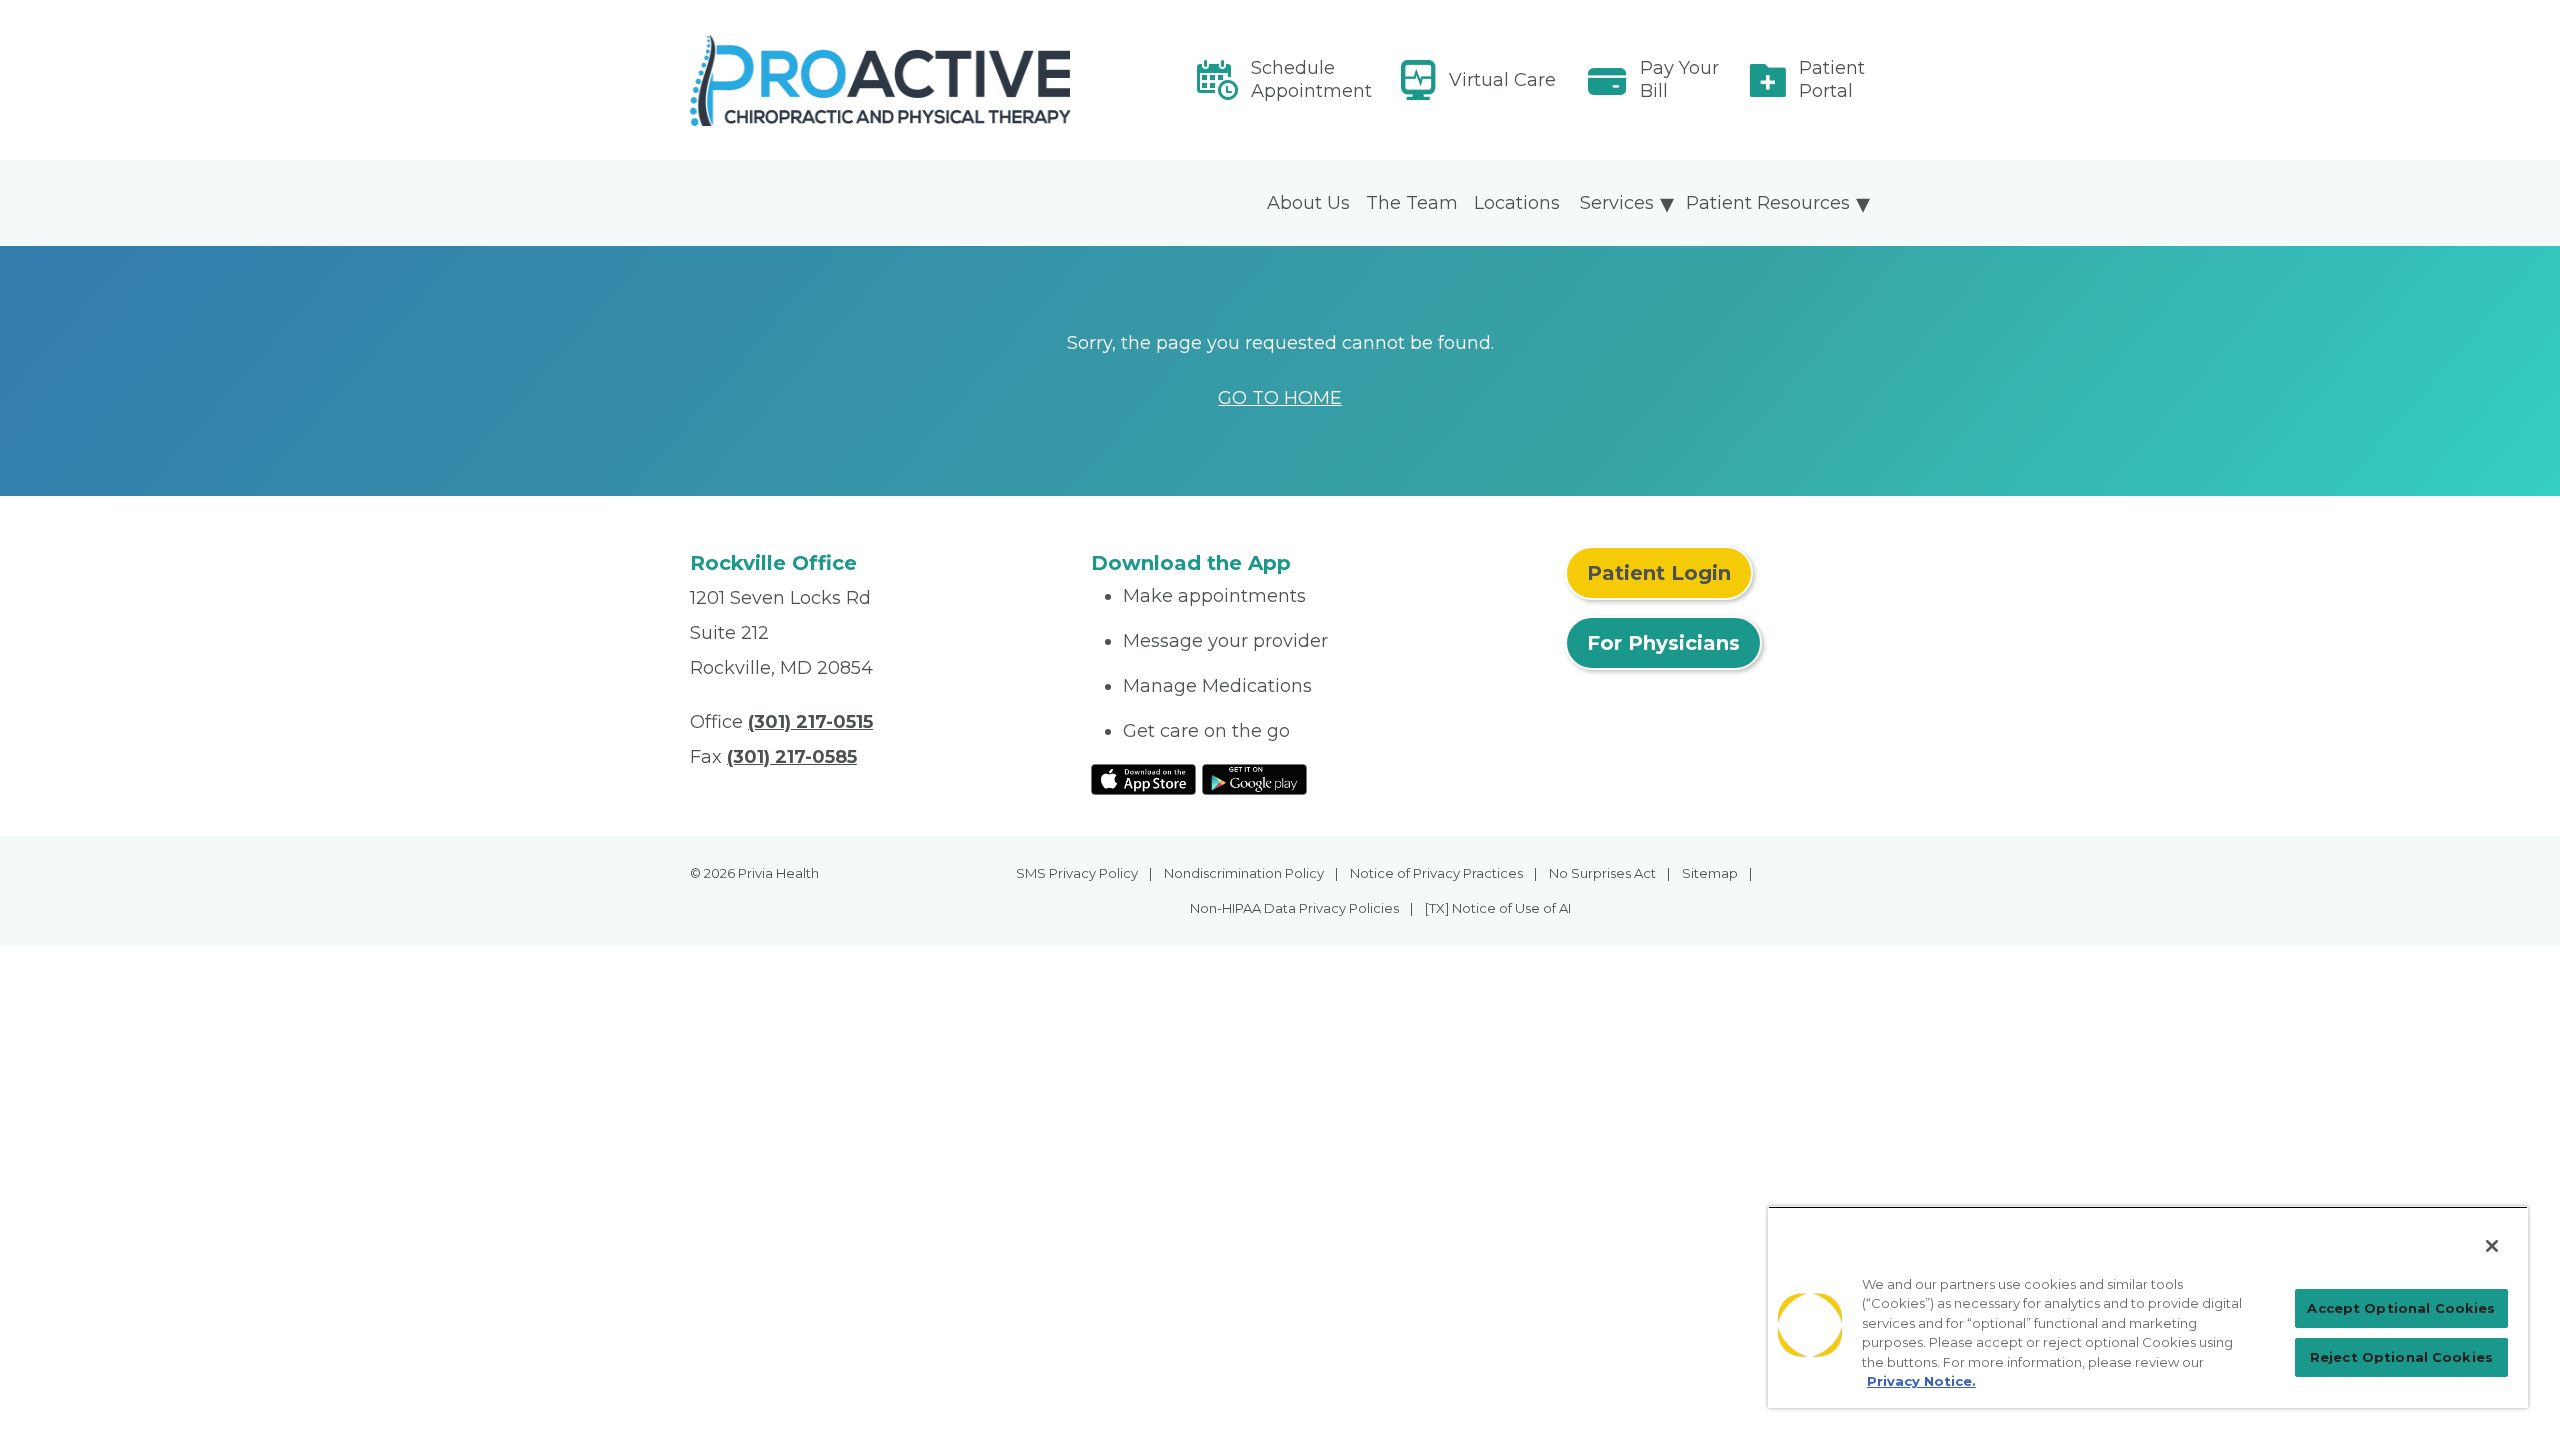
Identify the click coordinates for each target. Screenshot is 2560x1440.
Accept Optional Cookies (2401, 1308)
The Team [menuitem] (1412, 203)
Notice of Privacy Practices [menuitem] (1436, 873)
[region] (2148, 1307)
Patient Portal (1832, 79)
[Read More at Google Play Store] (1254, 778)
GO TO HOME (1280, 398)
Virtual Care (1502, 80)
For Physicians (1663, 643)
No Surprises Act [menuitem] (1602, 873)
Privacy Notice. (1921, 1381)
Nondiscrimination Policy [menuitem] (1244, 873)
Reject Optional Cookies (2401, 1357)
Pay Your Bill (1679, 79)
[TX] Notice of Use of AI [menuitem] (1498, 908)
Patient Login (1659, 573)
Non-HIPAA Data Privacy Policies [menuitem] (1294, 908)
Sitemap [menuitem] (1710, 873)
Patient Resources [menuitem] (1768, 203)
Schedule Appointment (1311, 79)
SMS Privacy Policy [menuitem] (1077, 873)
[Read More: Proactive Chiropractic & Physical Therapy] (878, 80)
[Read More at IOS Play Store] (1143, 778)
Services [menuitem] (1617, 203)
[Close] (2492, 1246)
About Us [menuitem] (1308, 203)
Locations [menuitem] (1517, 203)
